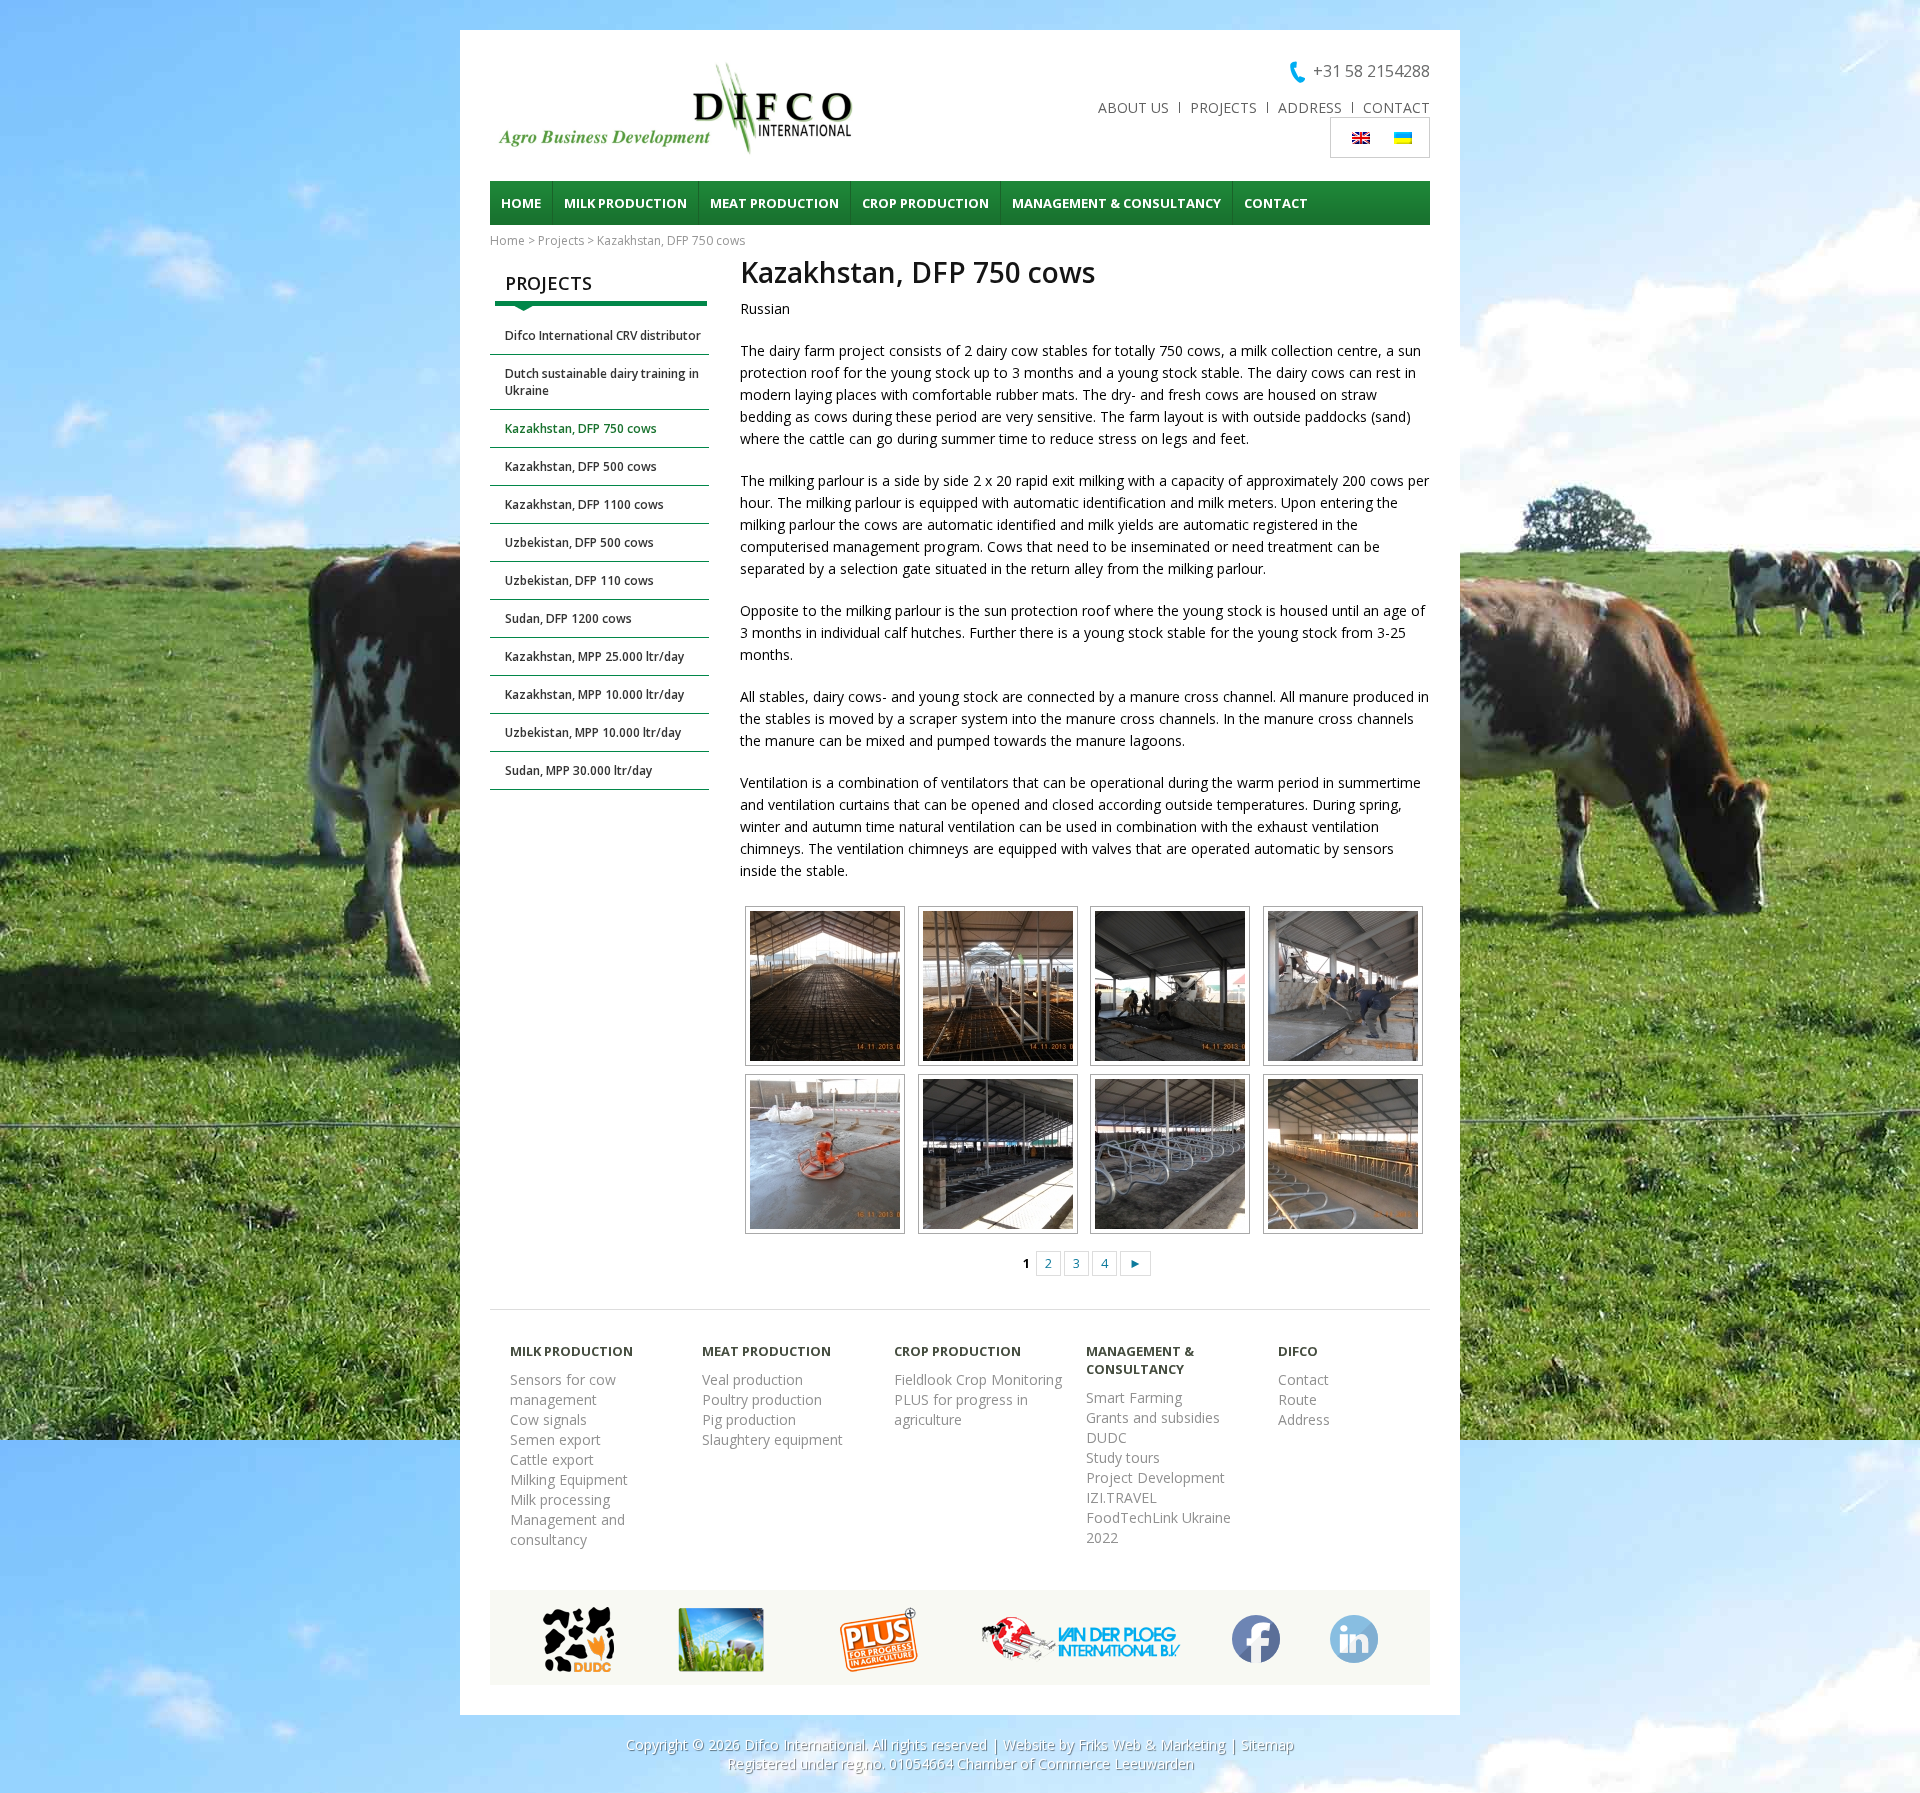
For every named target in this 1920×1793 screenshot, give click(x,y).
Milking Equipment (569, 1479)
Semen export (555, 1439)
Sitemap (1267, 1744)
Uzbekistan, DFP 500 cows (579, 542)
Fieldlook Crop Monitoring (978, 1379)
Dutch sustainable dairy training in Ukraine (602, 382)
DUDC (1106, 1437)
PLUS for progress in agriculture (961, 1409)
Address (1310, 107)
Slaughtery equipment (772, 1439)
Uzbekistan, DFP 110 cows (579, 580)
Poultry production (762, 1399)
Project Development (1155, 1477)
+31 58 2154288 (1371, 71)
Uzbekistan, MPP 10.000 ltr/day (593, 732)
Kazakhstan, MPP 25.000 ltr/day (594, 656)
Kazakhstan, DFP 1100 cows (584, 504)
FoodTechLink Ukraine (1158, 1517)
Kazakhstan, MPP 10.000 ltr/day (594, 694)
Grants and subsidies (1153, 1417)
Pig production (749, 1419)
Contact (1396, 107)
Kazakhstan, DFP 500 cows (581, 466)
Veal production (752, 1379)
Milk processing (560, 1499)
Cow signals (548, 1419)
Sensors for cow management (563, 1389)
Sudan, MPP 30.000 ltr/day (578, 770)
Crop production (925, 203)
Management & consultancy (1116, 203)
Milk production (625, 203)
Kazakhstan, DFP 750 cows (581, 428)
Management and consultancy (567, 1529)
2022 (1102, 1537)
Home (521, 203)
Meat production (774, 203)
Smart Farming (1134, 1397)
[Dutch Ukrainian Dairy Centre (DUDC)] (578, 1637)
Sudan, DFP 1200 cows (568, 618)
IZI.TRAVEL (1121, 1497)
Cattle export (552, 1459)
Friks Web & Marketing (1151, 1744)
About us (1133, 107)
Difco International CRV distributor (603, 335)
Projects (1223, 107)
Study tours (1123, 1457)
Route (1297, 1399)
